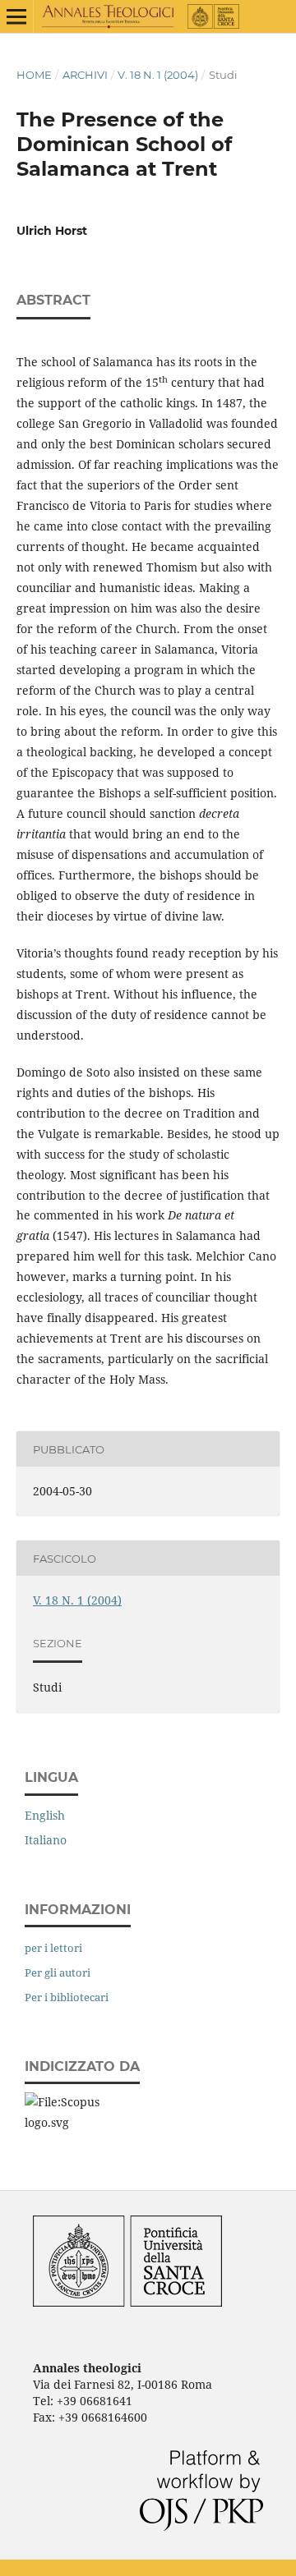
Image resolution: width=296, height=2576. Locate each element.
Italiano (46, 1840)
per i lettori (53, 1948)
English (45, 1815)
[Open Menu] (16, 16)
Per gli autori (58, 1972)
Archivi (85, 75)
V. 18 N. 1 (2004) (158, 75)
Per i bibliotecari (67, 1997)
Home (34, 75)
